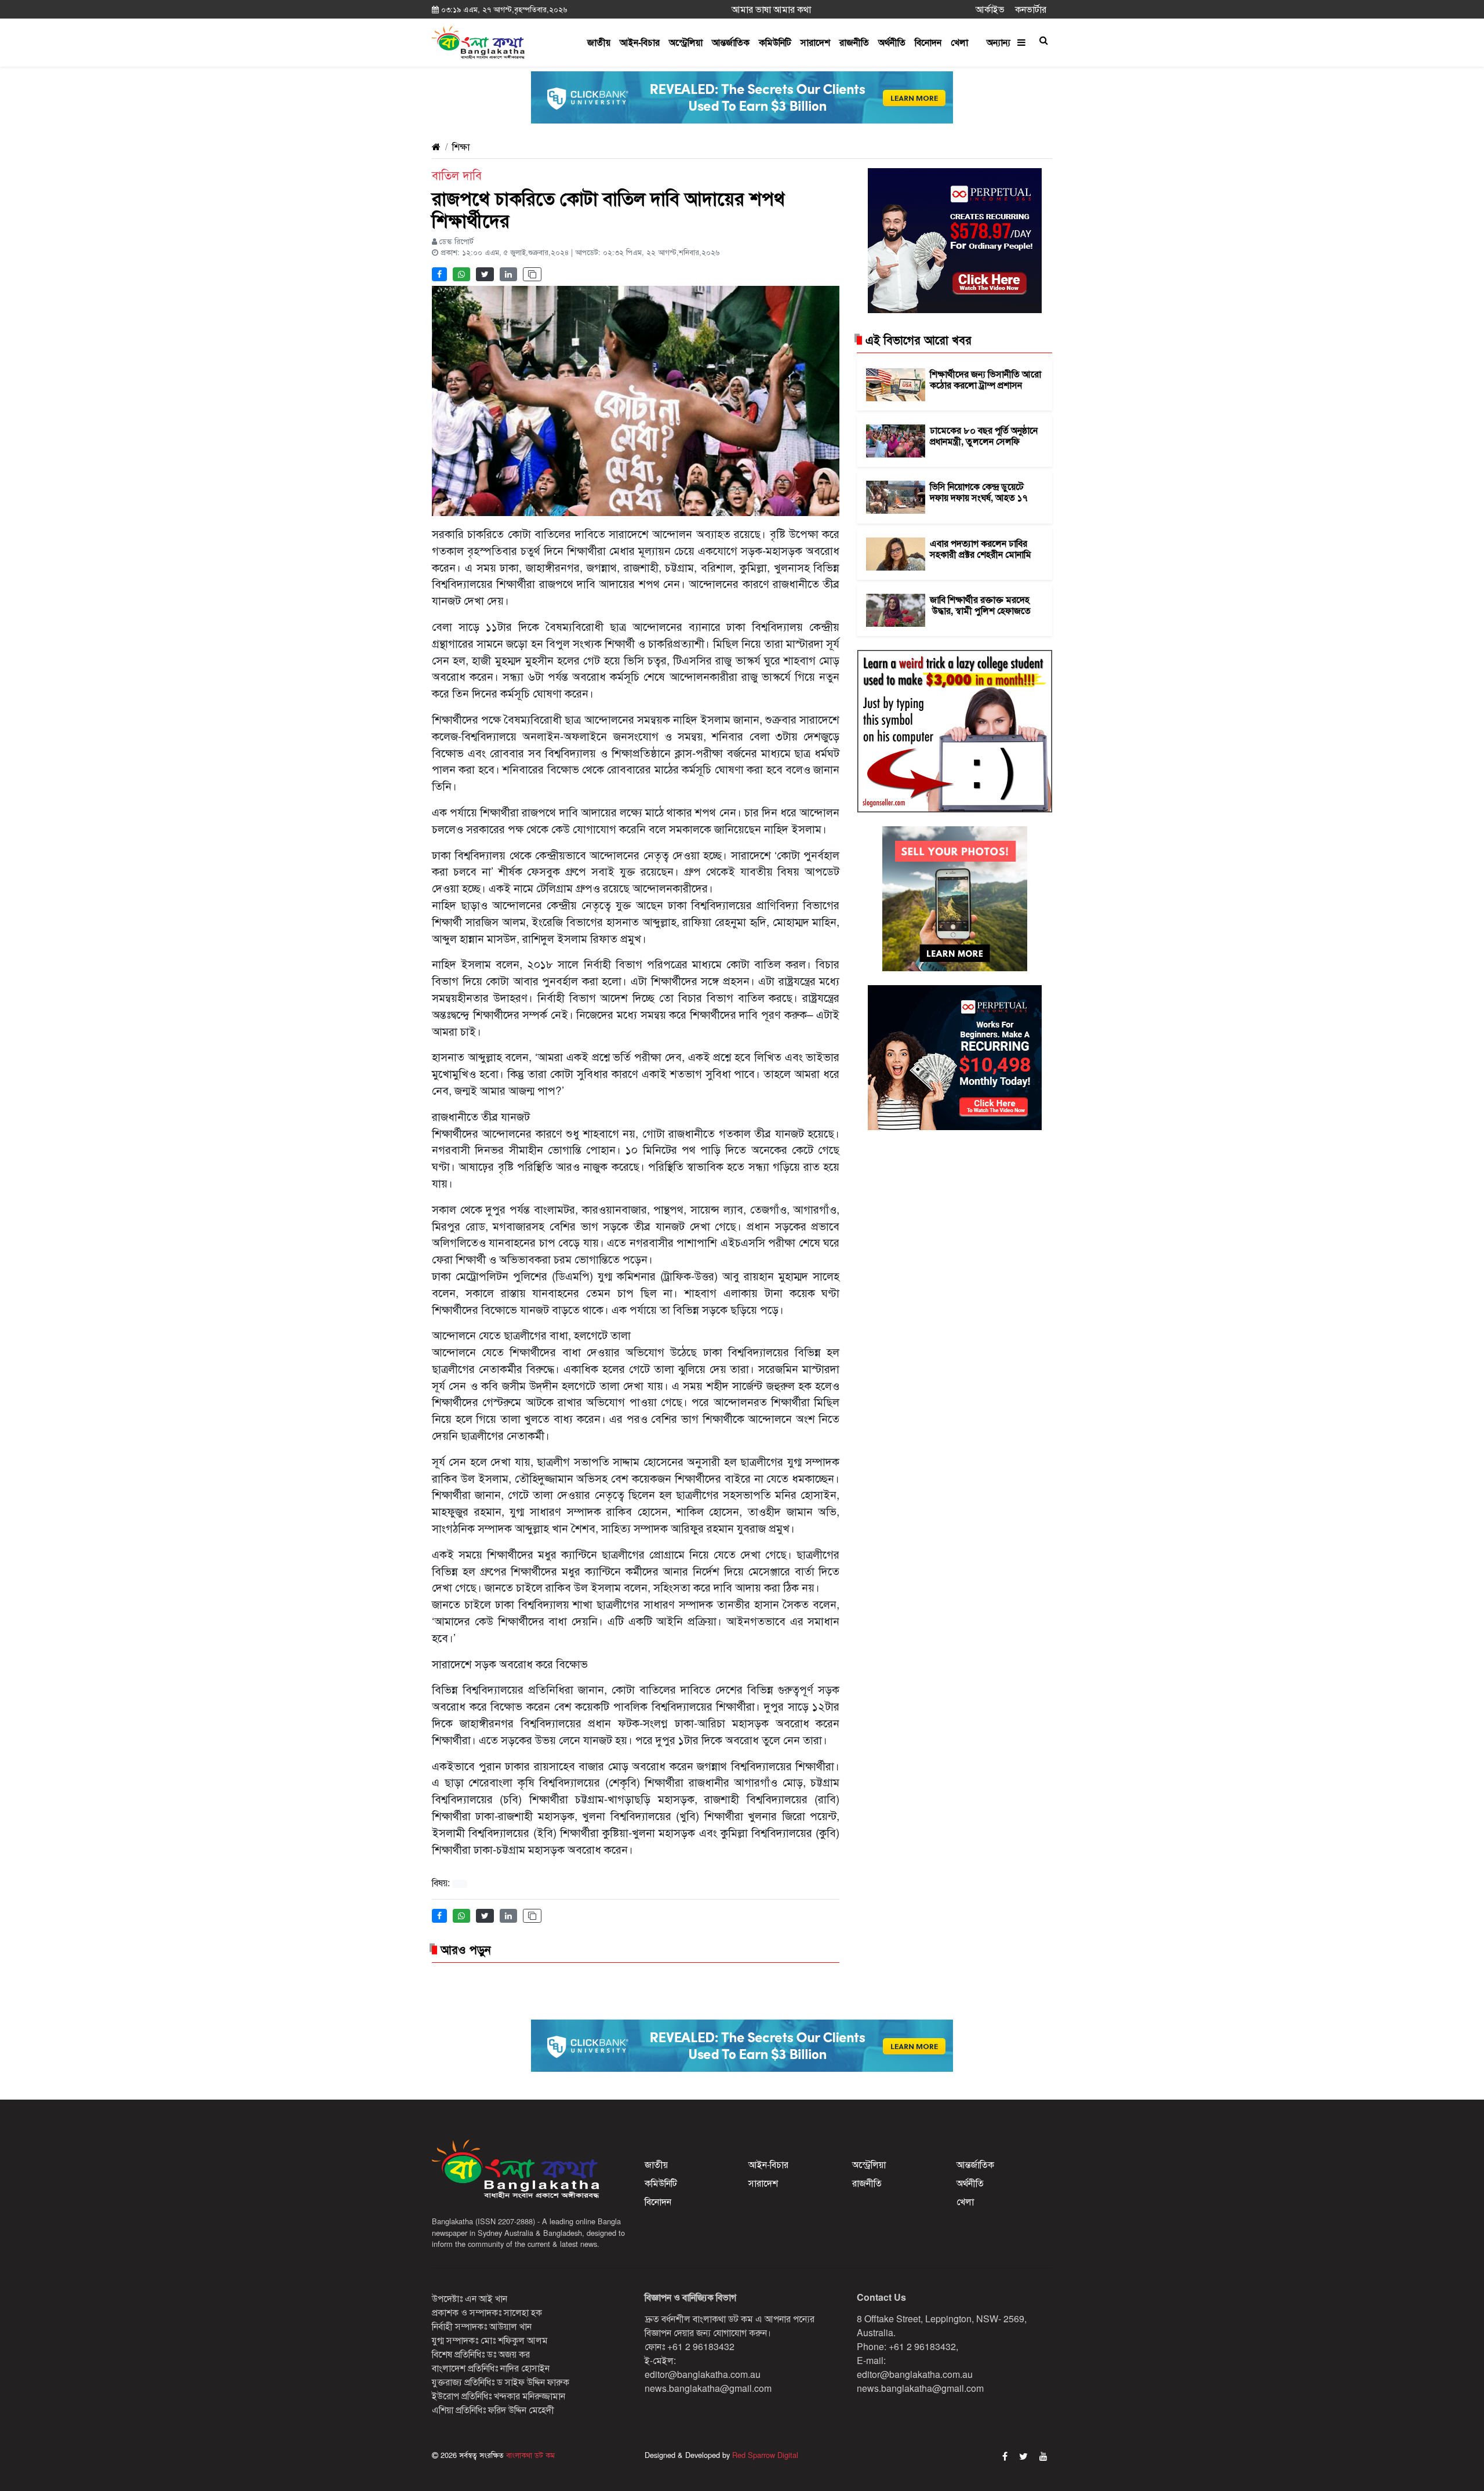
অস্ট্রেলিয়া (686, 42)
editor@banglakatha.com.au (703, 2374)
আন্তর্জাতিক (731, 42)
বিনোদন (928, 42)
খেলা (959, 42)
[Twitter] (1023, 2456)
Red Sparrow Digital (765, 2455)
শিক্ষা (461, 146)
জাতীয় (599, 42)
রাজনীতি (854, 42)
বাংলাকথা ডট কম (529, 2455)
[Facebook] (1005, 2456)
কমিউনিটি (775, 42)
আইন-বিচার (640, 42)
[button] (1043, 40)
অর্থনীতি (892, 42)
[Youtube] (1043, 2456)
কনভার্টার (1031, 9)
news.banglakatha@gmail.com (708, 2388)
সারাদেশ (815, 42)
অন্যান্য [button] (1002, 42)
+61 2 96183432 (701, 2346)
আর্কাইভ (990, 9)
